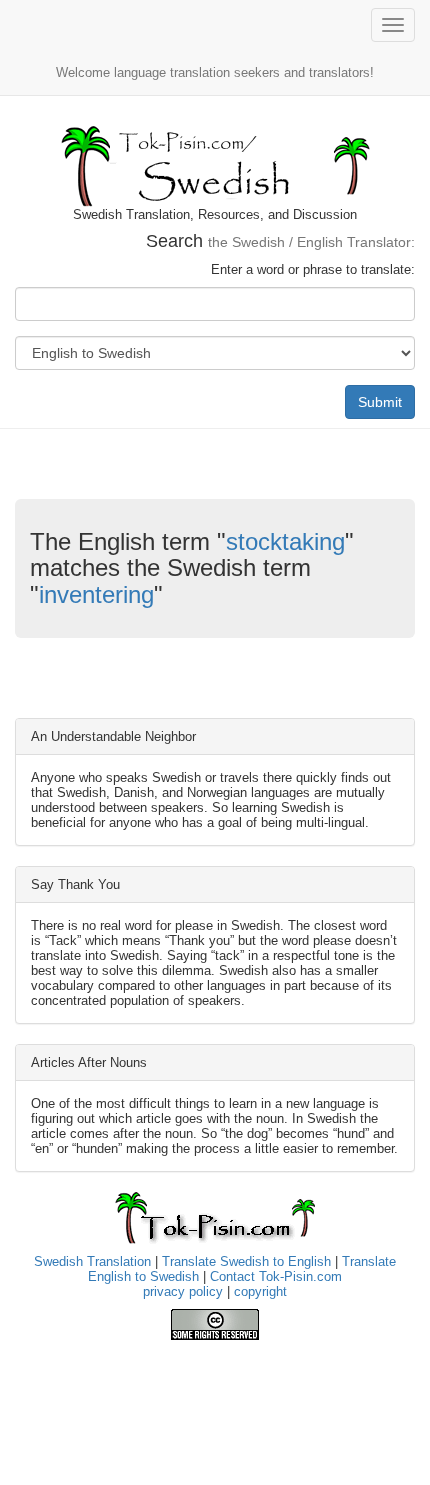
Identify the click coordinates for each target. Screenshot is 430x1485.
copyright (260, 1291)
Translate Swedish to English (246, 1261)
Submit (380, 402)
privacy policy (183, 1291)
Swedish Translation (92, 1261)
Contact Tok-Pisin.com (276, 1276)
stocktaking (285, 541)
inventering (96, 594)
